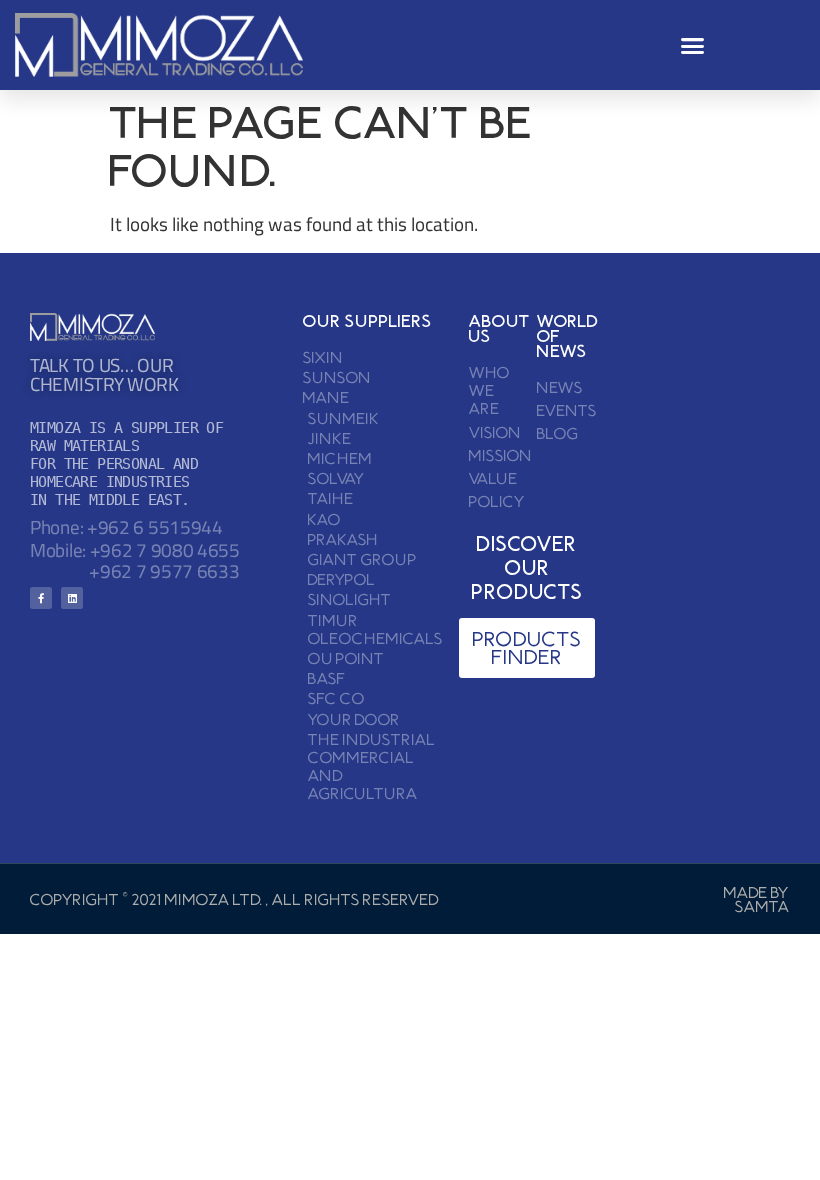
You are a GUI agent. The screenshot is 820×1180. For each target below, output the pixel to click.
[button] (693, 45)
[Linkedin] (72, 598)
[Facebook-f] (41, 598)
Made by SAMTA (757, 899)
